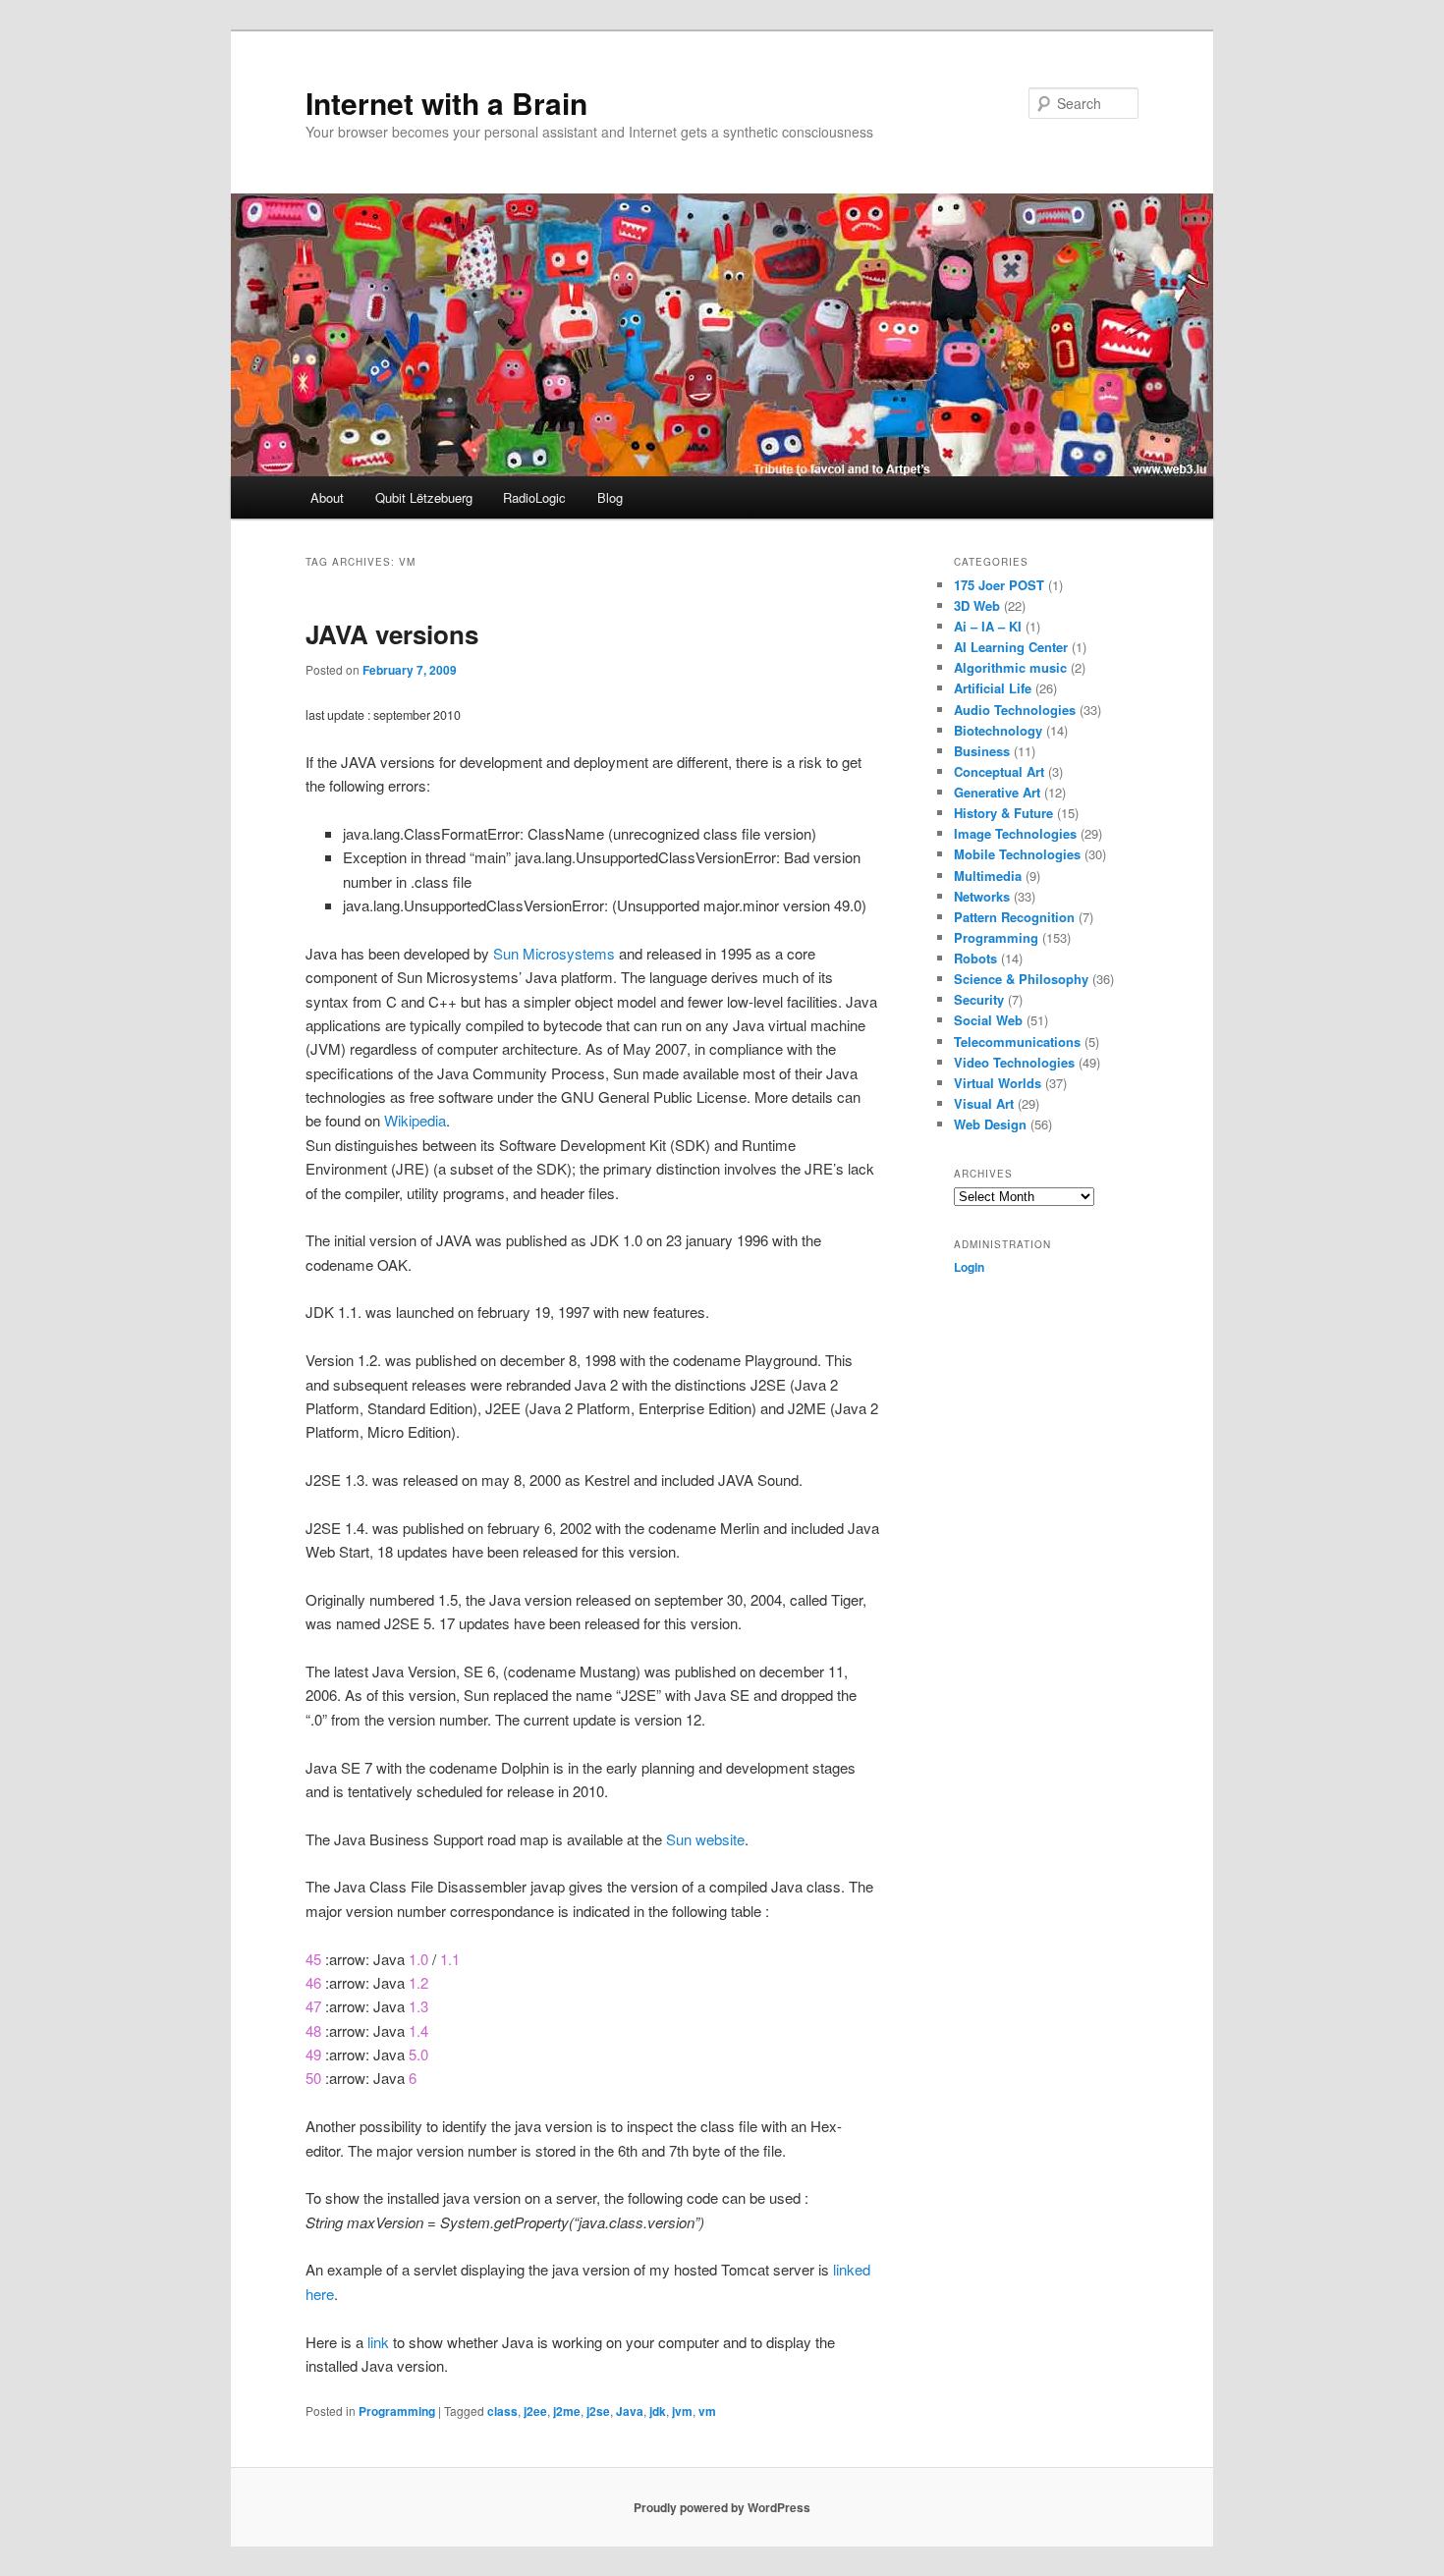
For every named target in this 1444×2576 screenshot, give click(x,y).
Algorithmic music (1010, 667)
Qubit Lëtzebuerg (424, 497)
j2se (598, 2411)
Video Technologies (1014, 1062)
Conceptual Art (999, 771)
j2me (567, 2411)
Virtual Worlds (998, 1083)
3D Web (977, 605)
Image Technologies (1015, 833)
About (327, 497)
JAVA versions (392, 634)
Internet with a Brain (446, 103)
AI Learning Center (1011, 647)
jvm (682, 2411)
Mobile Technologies (1017, 854)
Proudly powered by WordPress (722, 2507)
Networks (982, 896)
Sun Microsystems (554, 953)
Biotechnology (998, 730)
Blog (610, 497)
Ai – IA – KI (988, 626)
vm (707, 2411)
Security (979, 999)
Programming (397, 2411)
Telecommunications (1017, 1041)
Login (969, 1267)
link (378, 2342)
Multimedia (988, 876)
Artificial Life (993, 688)
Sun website (705, 1839)
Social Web (988, 1020)
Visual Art (984, 1103)
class (502, 2411)
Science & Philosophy (1021, 979)
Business (982, 751)
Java (630, 2411)
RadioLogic (534, 497)
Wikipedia (415, 1120)
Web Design (990, 1124)
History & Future (1003, 813)
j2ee (535, 2411)
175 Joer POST (999, 585)
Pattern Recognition (1014, 917)
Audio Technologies (1015, 710)
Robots (975, 958)
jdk (658, 2411)
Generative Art (997, 792)
